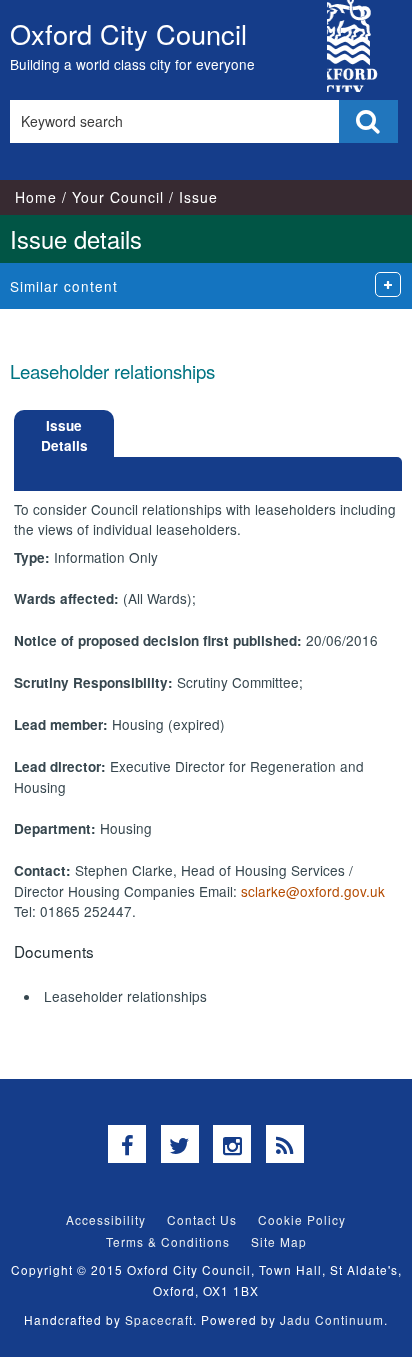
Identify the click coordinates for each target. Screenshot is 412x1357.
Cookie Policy (302, 1219)
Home (36, 197)
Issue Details (64, 435)
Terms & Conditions (168, 1241)
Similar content (64, 286)
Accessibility (106, 1219)
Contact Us (202, 1219)
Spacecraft (159, 1319)
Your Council (118, 197)
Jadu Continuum (332, 1319)
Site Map (279, 1241)
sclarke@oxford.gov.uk (313, 891)
